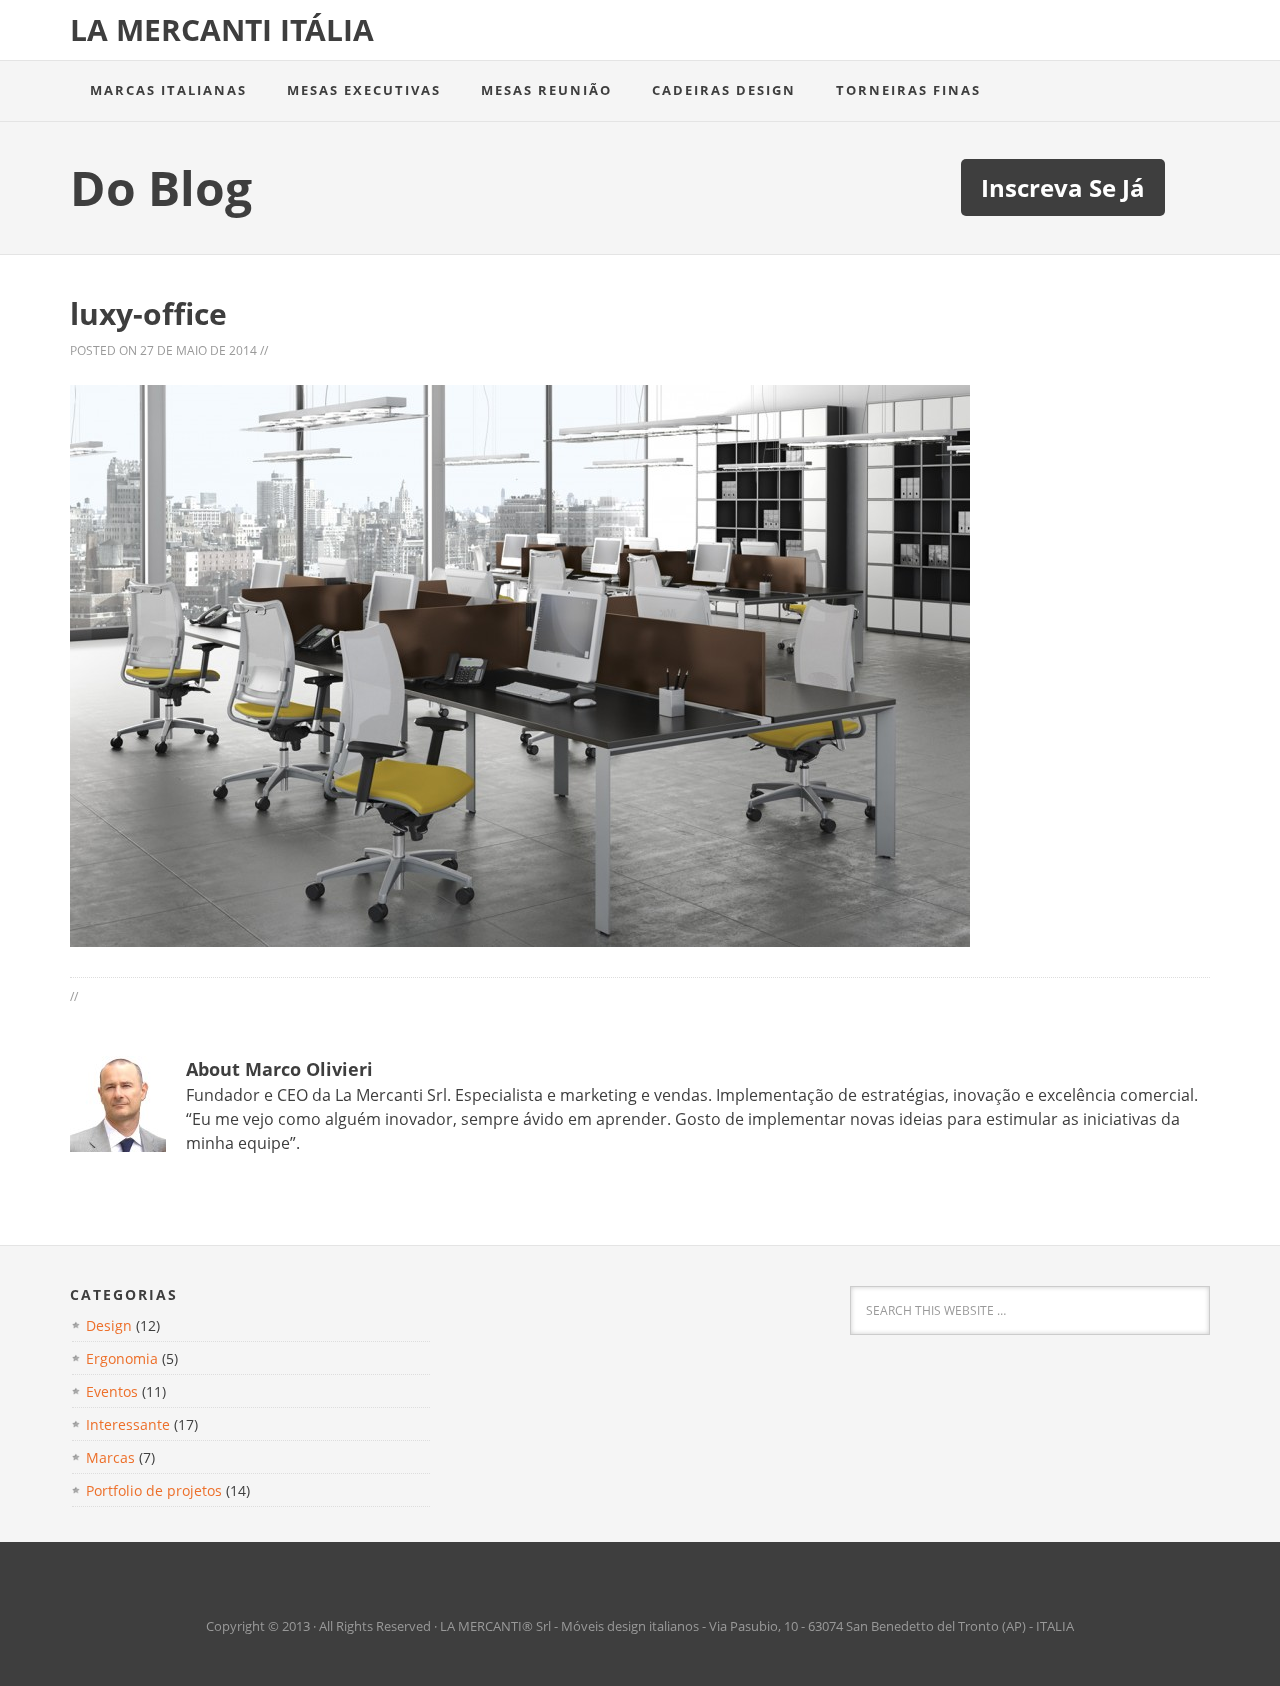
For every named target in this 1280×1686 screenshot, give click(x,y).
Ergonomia (122, 1358)
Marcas (110, 1457)
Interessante (128, 1424)
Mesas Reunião (546, 90)
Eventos (112, 1391)
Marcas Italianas (168, 90)
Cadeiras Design (724, 90)
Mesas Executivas (364, 90)
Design (109, 1325)
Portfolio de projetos (154, 1490)
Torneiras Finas (908, 90)
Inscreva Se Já (1063, 187)
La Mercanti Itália (222, 29)
